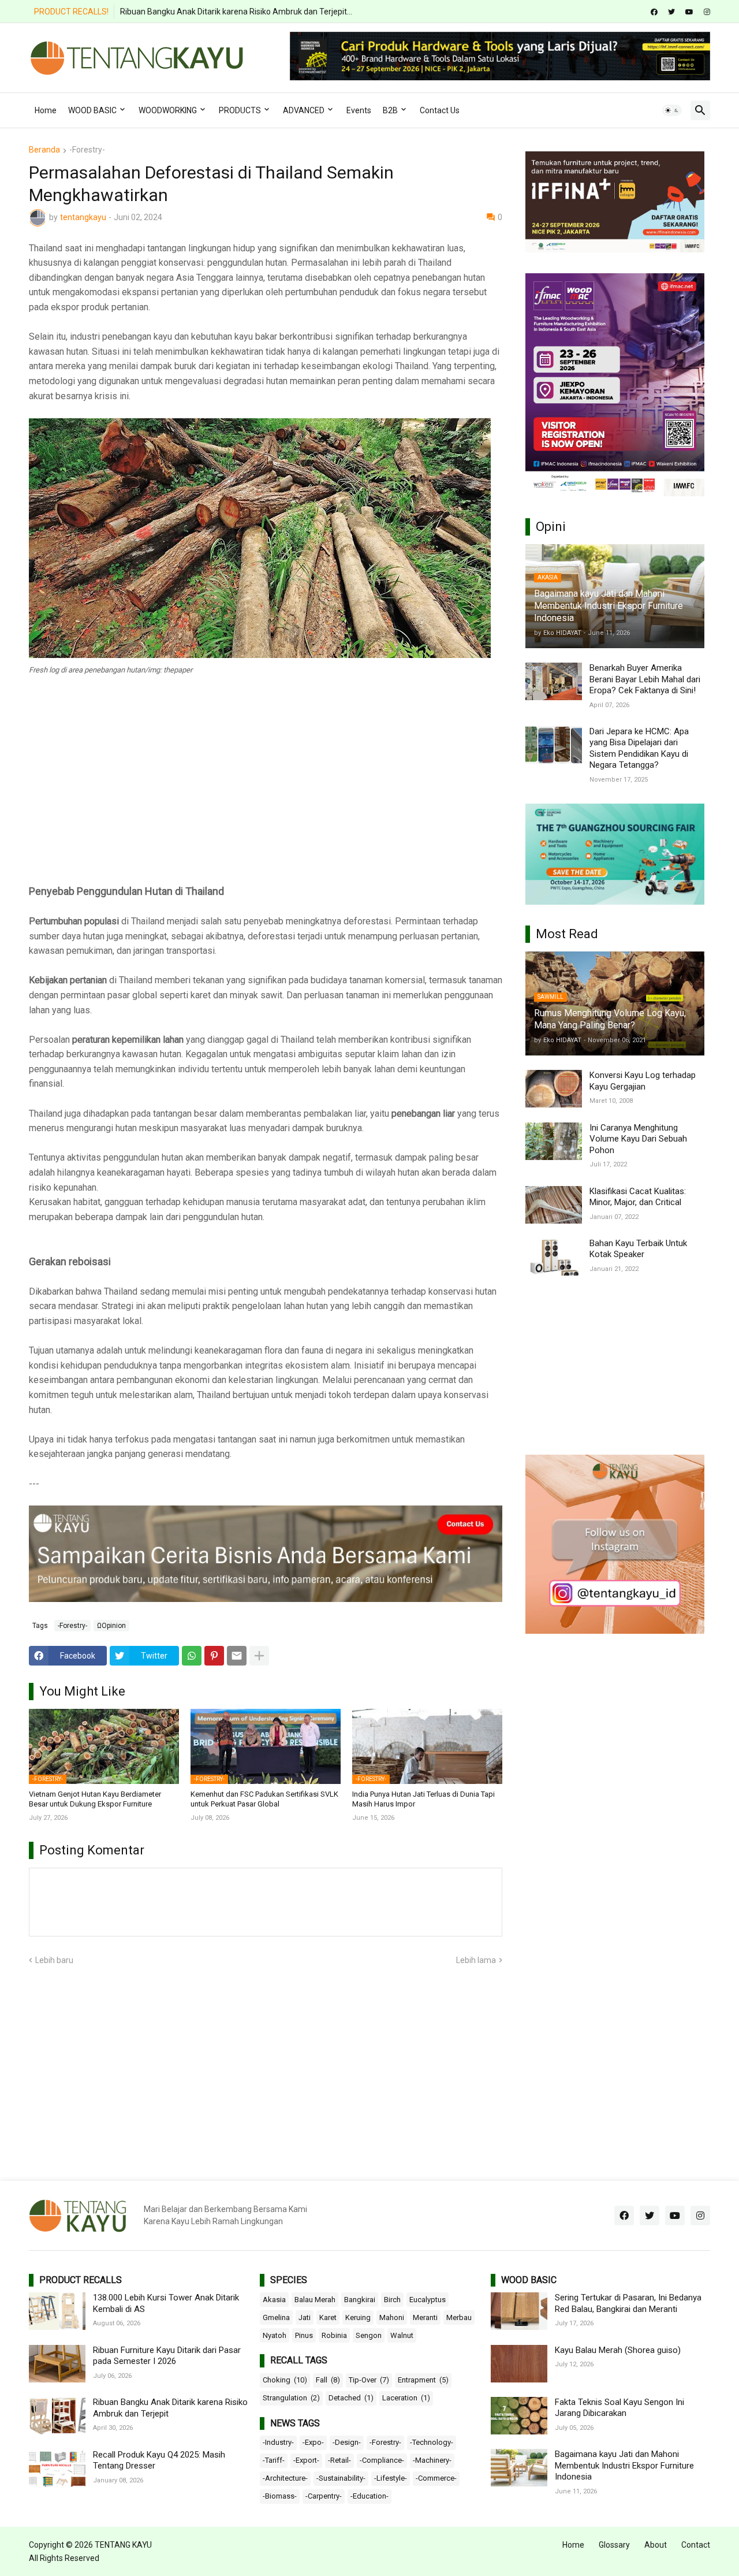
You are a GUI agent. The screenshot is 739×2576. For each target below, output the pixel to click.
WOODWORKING (168, 110)
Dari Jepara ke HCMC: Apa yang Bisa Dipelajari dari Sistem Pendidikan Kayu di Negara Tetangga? (639, 748)
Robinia (334, 2335)
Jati (305, 2317)
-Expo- (313, 2442)
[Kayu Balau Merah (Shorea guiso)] (519, 2364)
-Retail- (339, 2460)
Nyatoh (275, 2335)
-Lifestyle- (391, 2478)
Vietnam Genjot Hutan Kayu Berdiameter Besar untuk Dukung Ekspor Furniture (95, 1799)
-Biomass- (280, 2496)
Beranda (44, 150)
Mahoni (392, 2317)
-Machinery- (432, 2460)
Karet (328, 2317)
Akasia (274, 2300)
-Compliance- (382, 2460)
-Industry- (278, 2442)
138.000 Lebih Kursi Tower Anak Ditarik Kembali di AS (166, 2303)
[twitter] (671, 12)
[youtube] (689, 12)
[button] (672, 110)
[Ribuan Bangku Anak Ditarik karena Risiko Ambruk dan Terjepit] (57, 2416)
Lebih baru (54, 1960)
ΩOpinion (111, 1626)
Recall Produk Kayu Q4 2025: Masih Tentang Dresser (159, 2460)
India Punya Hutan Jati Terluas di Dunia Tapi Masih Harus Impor (423, 1799)
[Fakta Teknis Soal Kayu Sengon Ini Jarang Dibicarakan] (519, 2416)
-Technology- (432, 2442)
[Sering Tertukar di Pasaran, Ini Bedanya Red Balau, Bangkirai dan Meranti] (519, 2311)
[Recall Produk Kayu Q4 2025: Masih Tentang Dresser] (57, 2468)
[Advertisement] (266, 788)
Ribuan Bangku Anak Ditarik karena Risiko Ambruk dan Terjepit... (236, 12)
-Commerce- (436, 2478)
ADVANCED (304, 110)
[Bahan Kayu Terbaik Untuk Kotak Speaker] (554, 1257)
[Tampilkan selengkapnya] (259, 1656)
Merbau (459, 2317)
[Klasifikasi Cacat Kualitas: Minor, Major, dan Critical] (554, 1205)
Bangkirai (360, 2300)
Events (359, 110)
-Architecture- (285, 2478)
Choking (285, 2380)
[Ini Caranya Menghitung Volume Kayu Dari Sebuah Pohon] (554, 1141)
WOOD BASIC (92, 110)
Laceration (406, 2398)
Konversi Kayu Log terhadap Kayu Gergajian (643, 1081)
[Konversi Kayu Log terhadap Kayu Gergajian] (554, 1089)
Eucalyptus (428, 2300)
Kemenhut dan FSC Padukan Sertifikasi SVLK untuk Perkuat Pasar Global (264, 1799)
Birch (392, 2300)
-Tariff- (274, 2460)
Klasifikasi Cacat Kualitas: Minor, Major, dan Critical (638, 1197)
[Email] (237, 1656)
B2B (390, 110)
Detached (351, 2398)
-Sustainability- (341, 2478)
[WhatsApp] (192, 1656)
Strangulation (291, 2398)
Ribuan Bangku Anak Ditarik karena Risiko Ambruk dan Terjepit (170, 2408)
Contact (696, 2545)
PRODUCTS (240, 110)
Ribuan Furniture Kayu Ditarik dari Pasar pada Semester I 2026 (167, 2356)
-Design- (347, 2442)
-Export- (306, 2460)
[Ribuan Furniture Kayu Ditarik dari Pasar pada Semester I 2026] (57, 2364)
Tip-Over (369, 2380)
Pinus (304, 2335)
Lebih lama (476, 1960)
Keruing (358, 2317)
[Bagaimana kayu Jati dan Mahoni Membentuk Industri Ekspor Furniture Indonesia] (519, 2468)
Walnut (402, 2335)
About (656, 2545)
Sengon (369, 2335)
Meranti (425, 2317)
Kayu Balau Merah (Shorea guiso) (618, 2350)
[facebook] (654, 12)
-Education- (369, 2496)
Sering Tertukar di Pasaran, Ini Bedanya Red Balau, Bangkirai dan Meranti (628, 2303)
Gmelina (276, 2317)
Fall (328, 2380)
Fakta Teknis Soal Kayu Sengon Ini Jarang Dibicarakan (619, 2408)
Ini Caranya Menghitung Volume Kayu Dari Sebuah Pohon (638, 1139)
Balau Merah (315, 2300)
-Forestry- (87, 150)
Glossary (614, 2545)
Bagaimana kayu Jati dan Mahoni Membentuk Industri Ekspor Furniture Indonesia (624, 2465)
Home (46, 110)
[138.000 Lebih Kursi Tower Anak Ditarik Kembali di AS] (57, 2311)
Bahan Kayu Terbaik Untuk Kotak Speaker (638, 1249)
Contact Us (440, 110)
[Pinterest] (214, 1656)
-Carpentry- (324, 2496)
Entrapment (423, 2380)
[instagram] (707, 12)
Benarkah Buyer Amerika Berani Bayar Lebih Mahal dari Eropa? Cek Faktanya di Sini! (645, 679)
